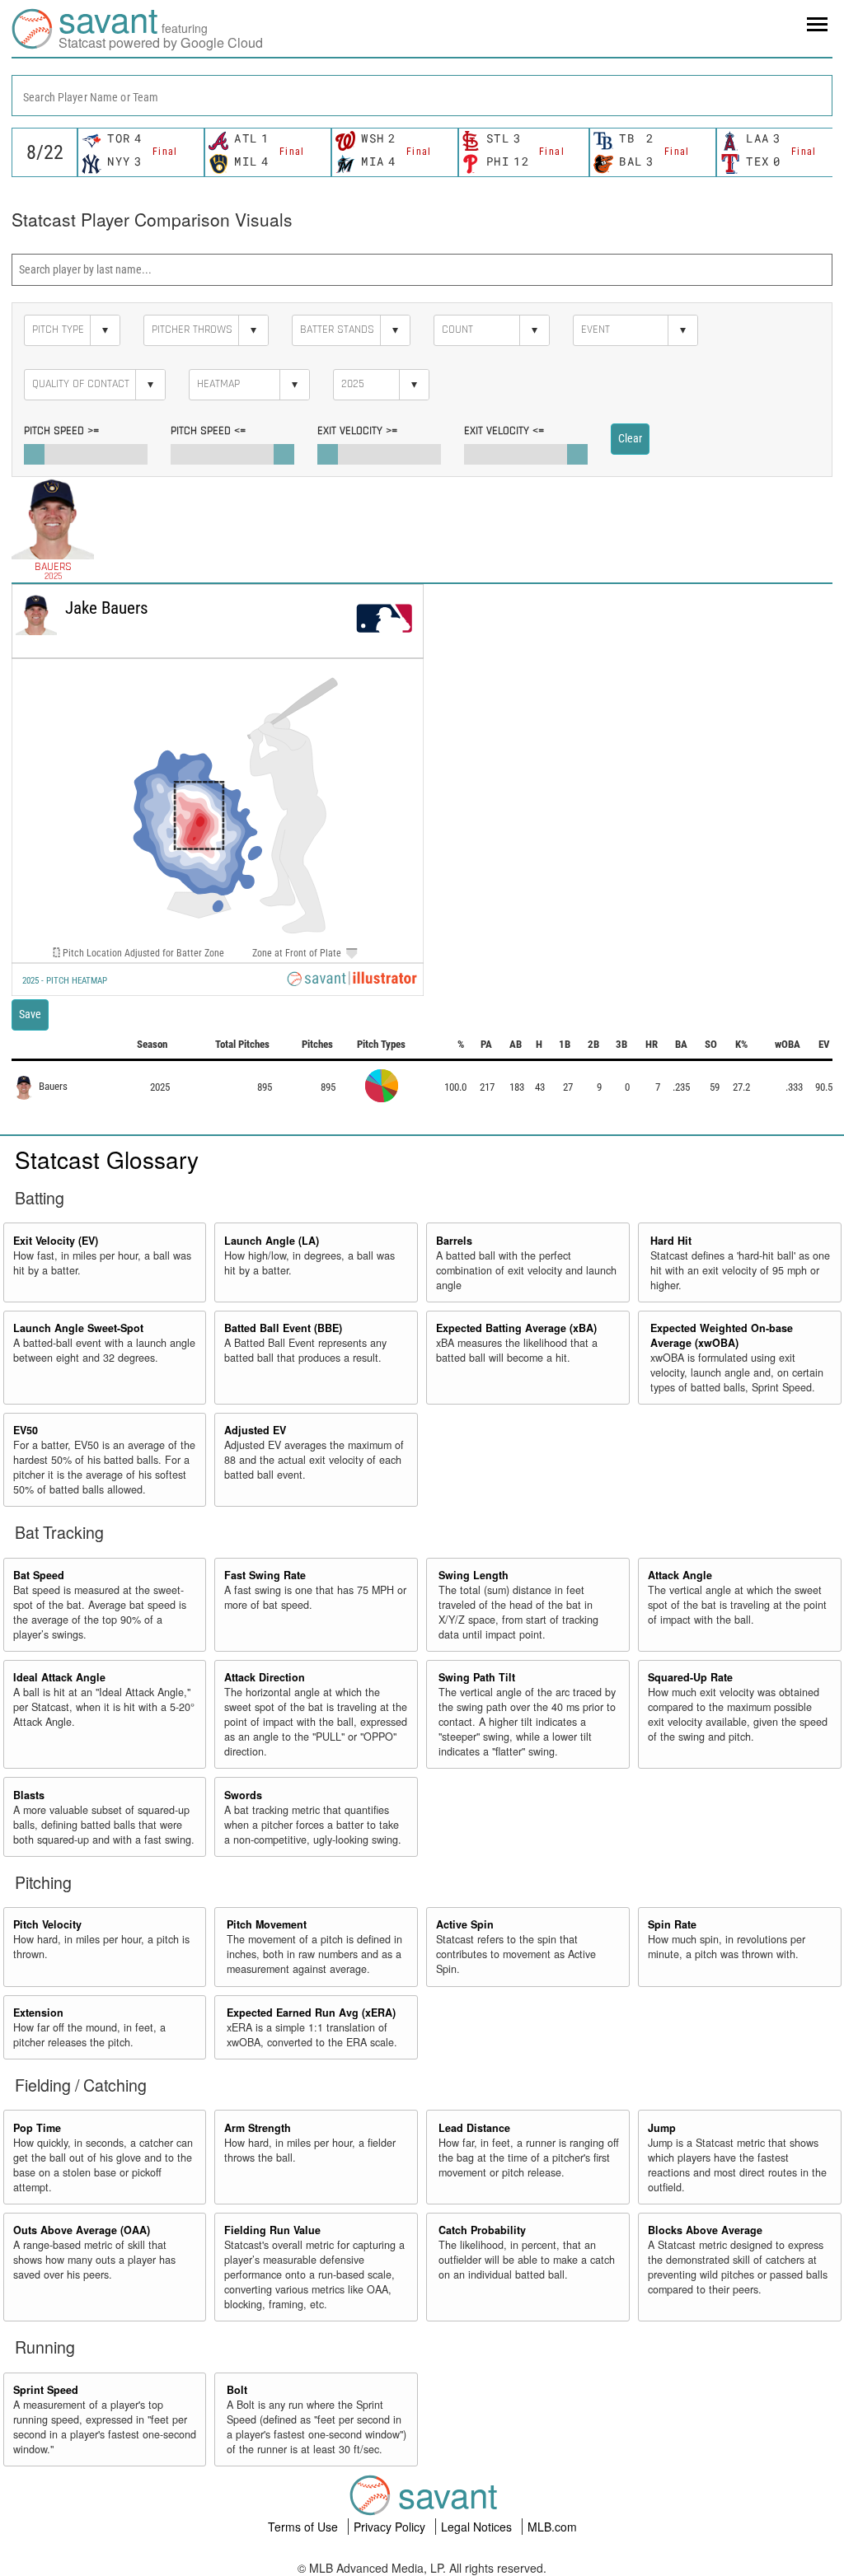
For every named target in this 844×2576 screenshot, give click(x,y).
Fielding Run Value (272, 2230)
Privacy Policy (391, 2527)
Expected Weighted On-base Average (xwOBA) (722, 1335)
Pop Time (37, 2128)
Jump (662, 2128)
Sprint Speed (46, 2390)
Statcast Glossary (107, 1159)
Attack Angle (680, 1575)
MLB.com (552, 2527)
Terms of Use (305, 2527)
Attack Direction (265, 1677)
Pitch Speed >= (61, 431)
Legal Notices (478, 2527)
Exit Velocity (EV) (56, 1241)
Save (30, 1014)
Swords (243, 1795)
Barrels (454, 1241)
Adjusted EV (255, 1430)
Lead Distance (474, 2128)
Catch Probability (482, 2230)
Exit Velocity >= (357, 431)
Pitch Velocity (47, 1924)
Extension (38, 2013)
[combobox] (422, 96)
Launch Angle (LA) (272, 1241)
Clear (630, 438)
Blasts (29, 1795)
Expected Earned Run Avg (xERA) (311, 2013)
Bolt (237, 2390)
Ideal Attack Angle (59, 1677)
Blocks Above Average (705, 2230)
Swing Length (474, 1575)
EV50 (26, 1430)
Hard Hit (671, 1241)
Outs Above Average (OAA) (82, 2230)
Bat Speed (39, 1575)
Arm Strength (258, 2128)
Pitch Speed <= (208, 431)
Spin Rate (672, 1924)
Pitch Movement (267, 1924)
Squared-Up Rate (690, 1677)
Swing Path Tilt (477, 1677)
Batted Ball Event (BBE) (283, 1328)
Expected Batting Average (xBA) (516, 1328)
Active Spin (465, 1924)
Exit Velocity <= (504, 431)
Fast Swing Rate (265, 1575)
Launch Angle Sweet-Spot (78, 1328)
